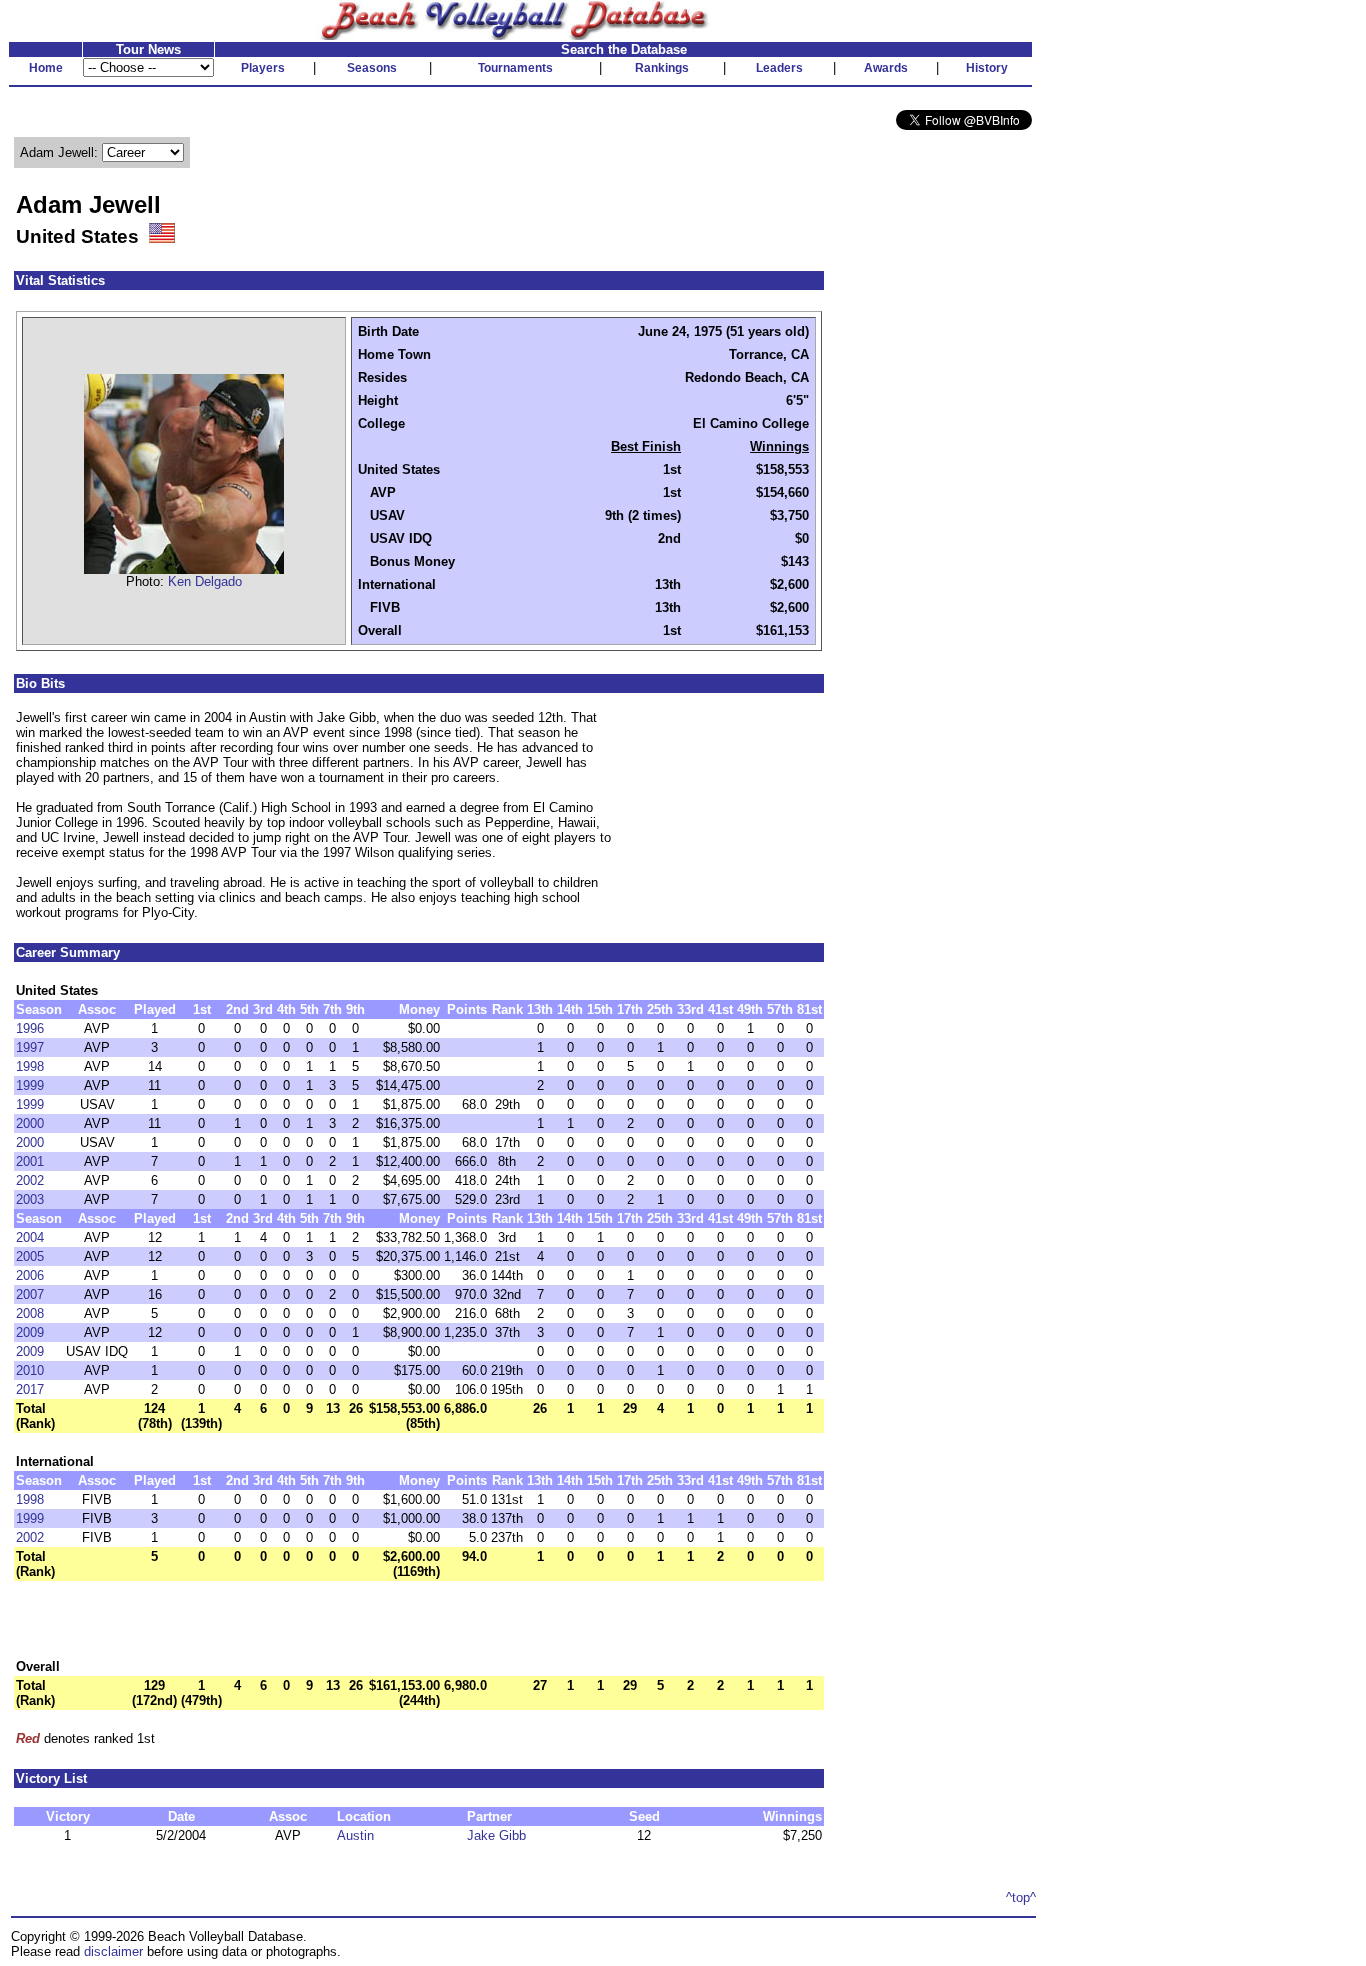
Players (263, 68)
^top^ (1021, 1897)
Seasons (372, 68)
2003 (30, 1199)
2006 (30, 1275)
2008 (30, 1313)
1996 (30, 1028)
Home (46, 68)
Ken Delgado (205, 581)
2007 (30, 1294)
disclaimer (113, 1951)
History (987, 68)
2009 (30, 1332)
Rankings (662, 68)
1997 (30, 1047)
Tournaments (515, 68)
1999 (30, 1085)
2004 (30, 1237)
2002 (30, 1180)
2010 (30, 1370)
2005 (30, 1256)
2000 (30, 1123)
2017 (30, 1389)
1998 (30, 1066)
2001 (30, 1161)
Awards (886, 68)
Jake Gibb (496, 1835)
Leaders (779, 68)
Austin (355, 1835)
